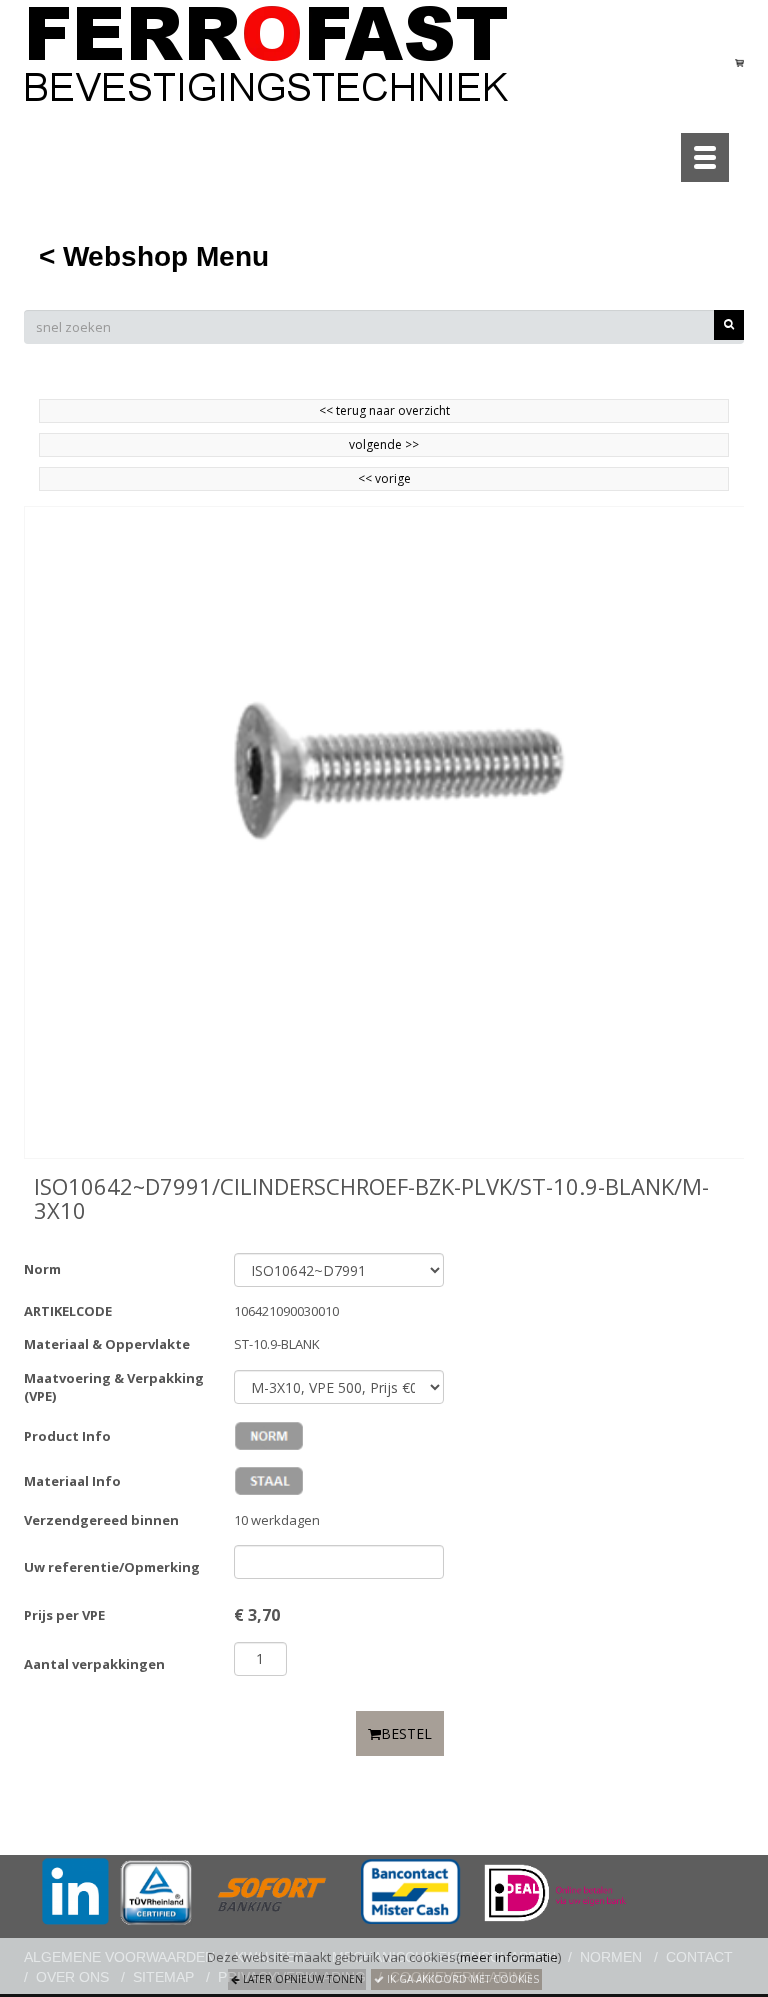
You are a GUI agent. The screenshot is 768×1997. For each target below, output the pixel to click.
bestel (406, 1733)
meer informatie (509, 1957)
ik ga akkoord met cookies (461, 1979)
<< (366, 478)
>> (410, 444)
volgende (384, 444)
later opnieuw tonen (301, 1979)
